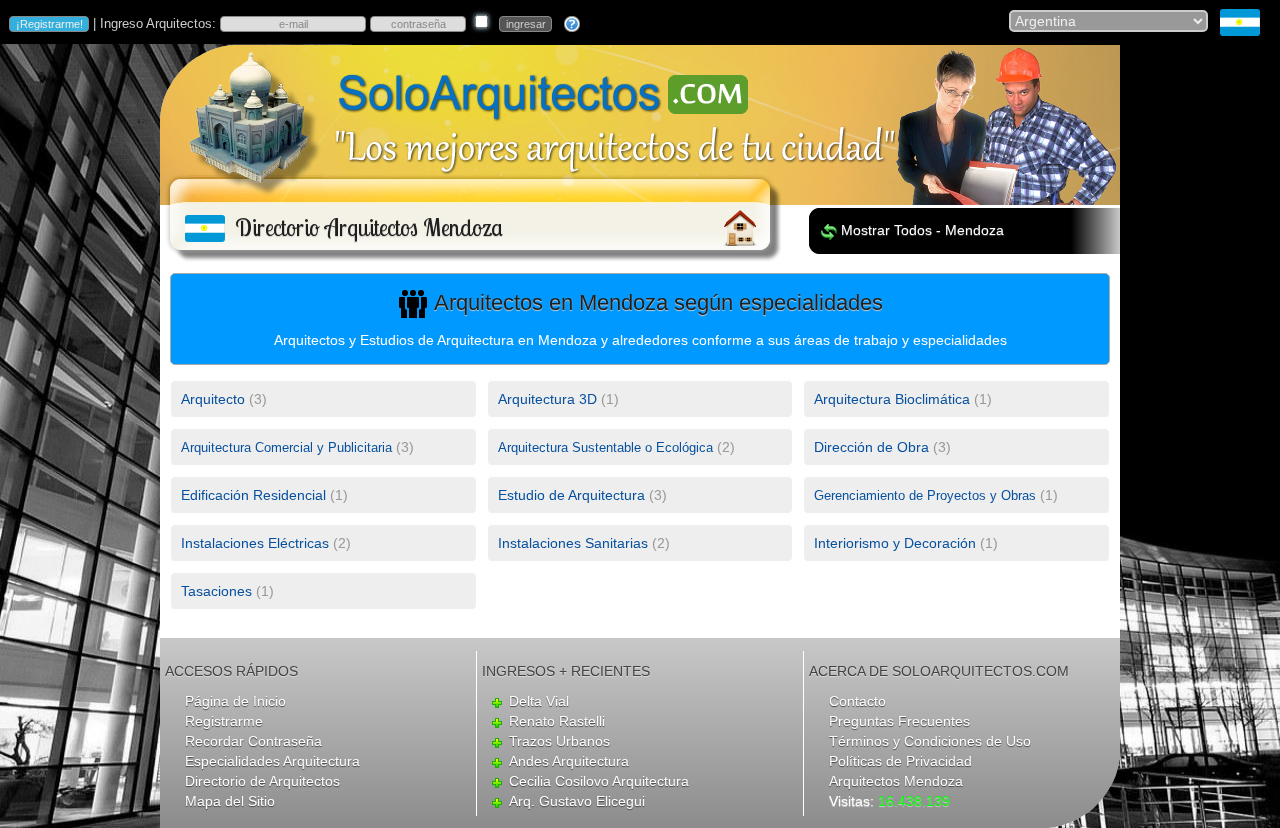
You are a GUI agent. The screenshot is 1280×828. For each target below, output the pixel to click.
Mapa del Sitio (230, 801)
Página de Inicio (235, 701)
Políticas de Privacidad (900, 761)
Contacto (857, 701)
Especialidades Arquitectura (272, 761)
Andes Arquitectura (569, 761)
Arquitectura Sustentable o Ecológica (605, 447)
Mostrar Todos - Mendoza (922, 230)
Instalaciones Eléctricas (255, 543)
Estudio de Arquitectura (571, 495)
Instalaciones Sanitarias (573, 543)
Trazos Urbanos (559, 741)
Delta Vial (539, 701)
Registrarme (224, 721)
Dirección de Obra (871, 447)
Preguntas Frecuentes (899, 721)
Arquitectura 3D (547, 399)
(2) (616, 447)
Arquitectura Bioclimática (892, 399)
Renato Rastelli (557, 721)
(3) (224, 399)
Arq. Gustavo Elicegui (577, 801)
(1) (558, 399)
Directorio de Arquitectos (262, 781)
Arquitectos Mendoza (896, 781)
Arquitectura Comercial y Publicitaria (286, 447)
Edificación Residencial (253, 495)
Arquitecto (213, 399)
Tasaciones (216, 591)
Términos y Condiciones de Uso (930, 741)
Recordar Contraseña (253, 741)
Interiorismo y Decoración (895, 543)
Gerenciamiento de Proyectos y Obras (925, 495)
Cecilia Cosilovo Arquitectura (599, 781)
